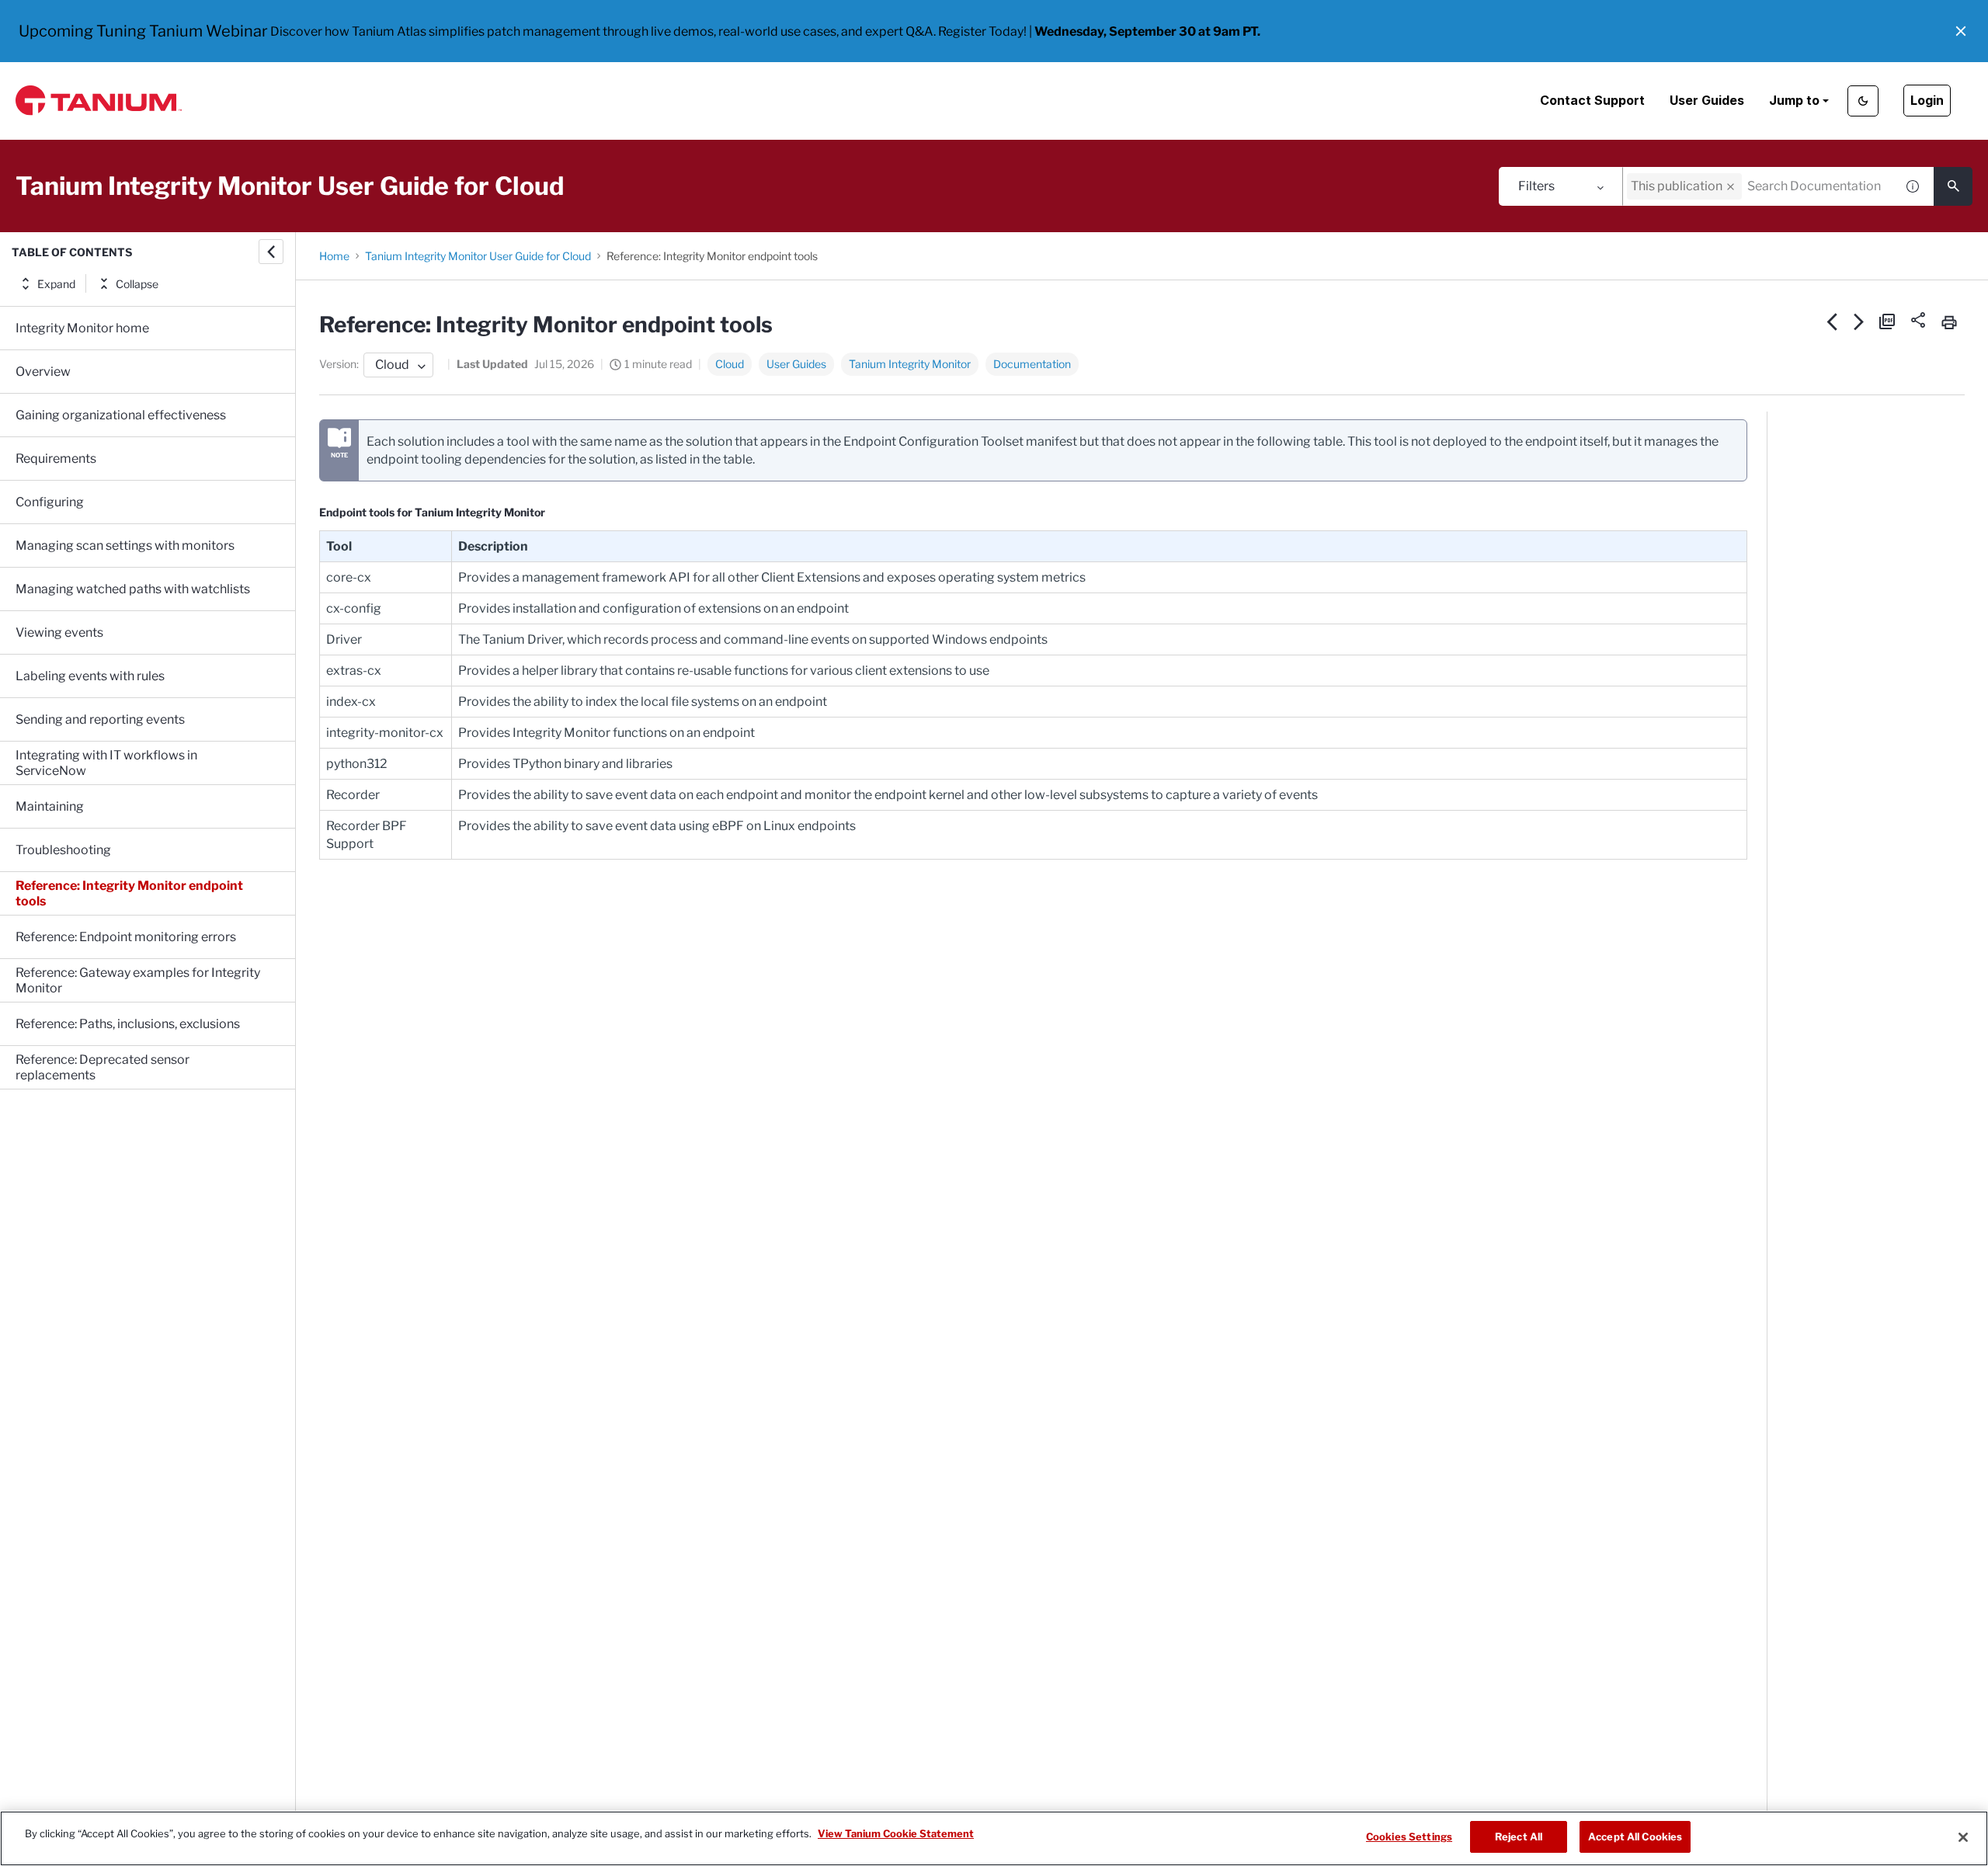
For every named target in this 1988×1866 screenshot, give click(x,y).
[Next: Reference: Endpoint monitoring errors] (1859, 321)
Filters (1536, 186)
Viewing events (59, 632)
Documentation (1032, 364)
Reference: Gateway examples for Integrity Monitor (138, 980)
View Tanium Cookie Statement (896, 1833)
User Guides (1707, 100)
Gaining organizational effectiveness (121, 415)
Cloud (730, 364)
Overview (43, 372)
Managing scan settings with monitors (125, 546)
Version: (339, 364)
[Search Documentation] (1953, 186)
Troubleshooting (63, 850)
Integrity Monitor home (82, 328)
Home (334, 256)
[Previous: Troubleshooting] (1832, 321)
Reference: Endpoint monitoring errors (126, 937)
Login (1927, 100)
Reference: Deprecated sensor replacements (103, 1067)
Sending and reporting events (100, 719)
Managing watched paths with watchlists (133, 589)
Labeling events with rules (90, 676)
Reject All (1519, 1836)
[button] (1961, 31)
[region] (994, 1838)
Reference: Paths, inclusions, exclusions (128, 1024)
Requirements (56, 459)
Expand (56, 284)
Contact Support (1592, 100)
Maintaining (50, 806)
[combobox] (1759, 186)
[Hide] (271, 252)
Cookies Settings (1409, 1836)
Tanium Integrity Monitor (910, 364)
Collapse (137, 284)
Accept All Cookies (1635, 1836)
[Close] (1963, 1837)
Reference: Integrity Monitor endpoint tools (129, 893)
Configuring (50, 502)
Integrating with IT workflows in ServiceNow (106, 763)
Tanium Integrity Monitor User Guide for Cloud (478, 256)
